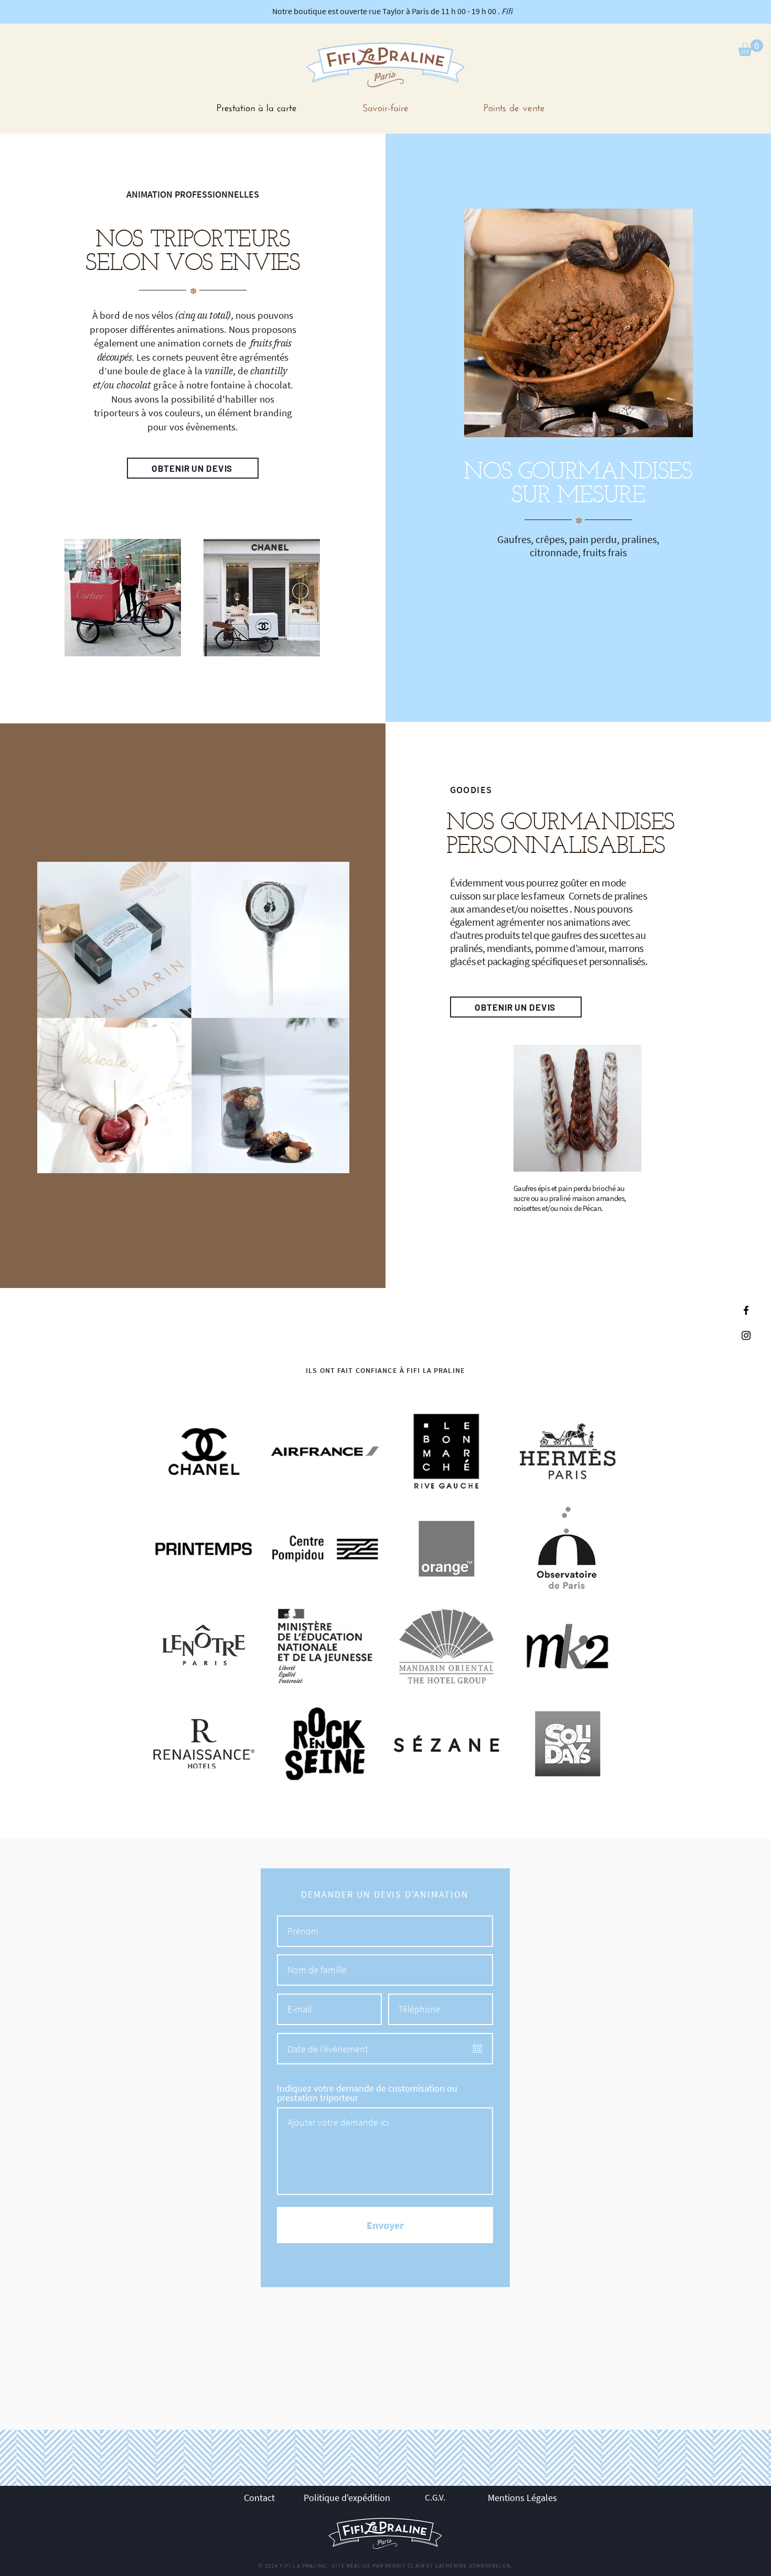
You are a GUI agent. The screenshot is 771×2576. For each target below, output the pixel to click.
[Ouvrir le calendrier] (477, 2049)
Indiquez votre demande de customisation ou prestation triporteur (367, 2093)
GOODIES (471, 790)
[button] (751, 48)
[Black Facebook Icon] (746, 1310)
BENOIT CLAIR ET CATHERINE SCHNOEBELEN (448, 2566)
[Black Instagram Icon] (746, 1335)
